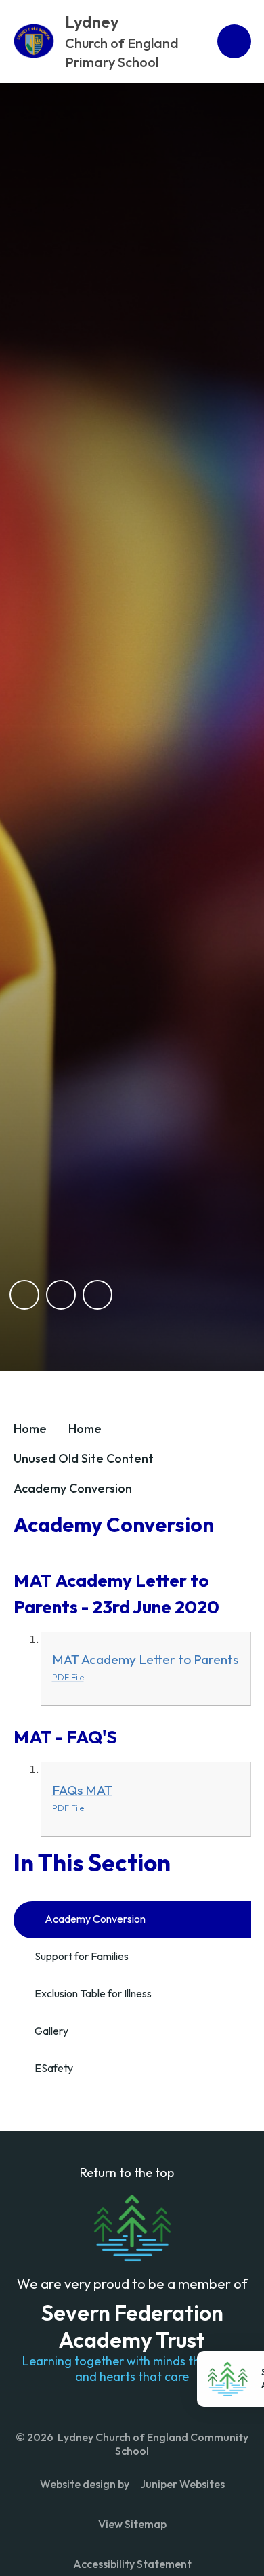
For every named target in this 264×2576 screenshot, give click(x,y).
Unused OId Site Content (84, 1458)
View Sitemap (132, 2524)
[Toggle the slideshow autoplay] (97, 1295)
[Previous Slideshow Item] (24, 1295)
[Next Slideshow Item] (61, 1295)
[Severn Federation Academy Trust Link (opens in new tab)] (132, 2228)
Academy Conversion (73, 1488)
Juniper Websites (182, 2484)
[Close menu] (234, 41)
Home (30, 1429)
